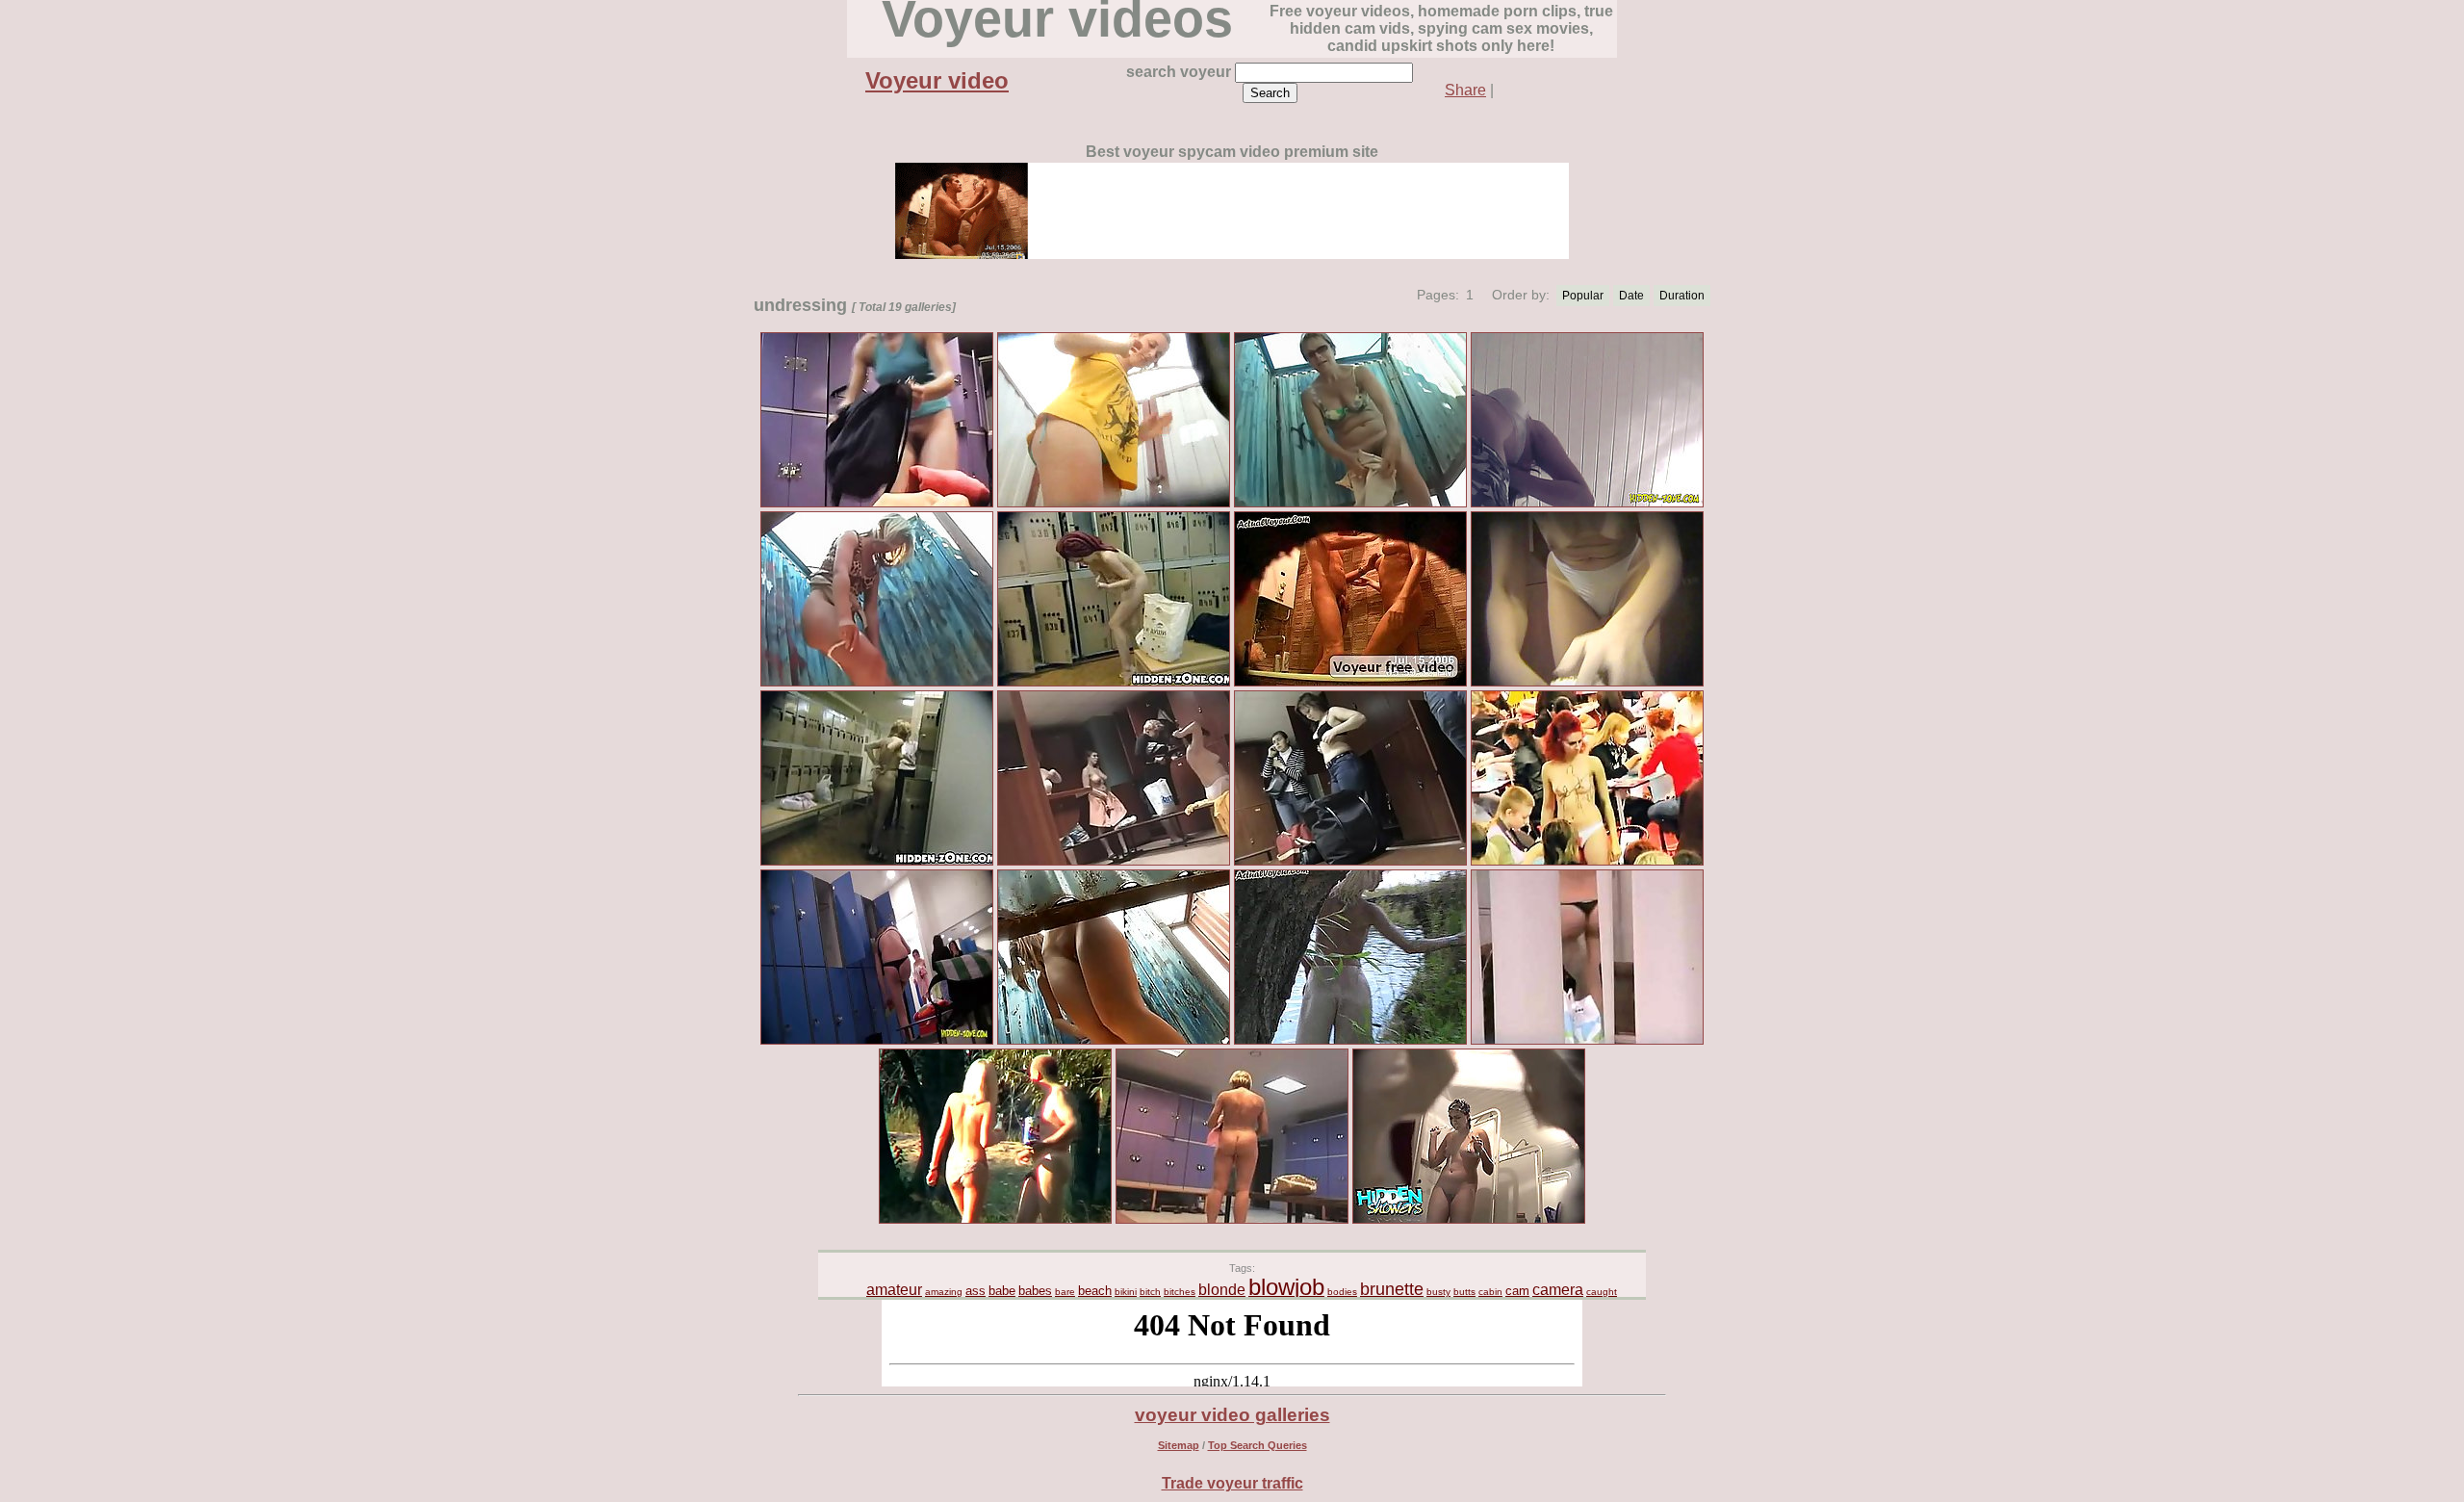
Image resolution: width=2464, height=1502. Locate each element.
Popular (1583, 296)
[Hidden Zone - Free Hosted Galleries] (877, 1041)
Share (1465, 90)
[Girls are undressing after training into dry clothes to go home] (1587, 683)
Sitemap (1179, 1445)
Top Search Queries (1258, 1445)
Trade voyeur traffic (1232, 1483)
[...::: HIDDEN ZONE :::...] (1587, 1041)
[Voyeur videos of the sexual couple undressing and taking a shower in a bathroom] (1350, 683)
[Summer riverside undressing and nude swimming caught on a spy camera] (1350, 1041)
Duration (1682, 296)
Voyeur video (937, 80)
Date (1631, 296)
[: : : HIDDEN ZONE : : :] (1114, 683)
